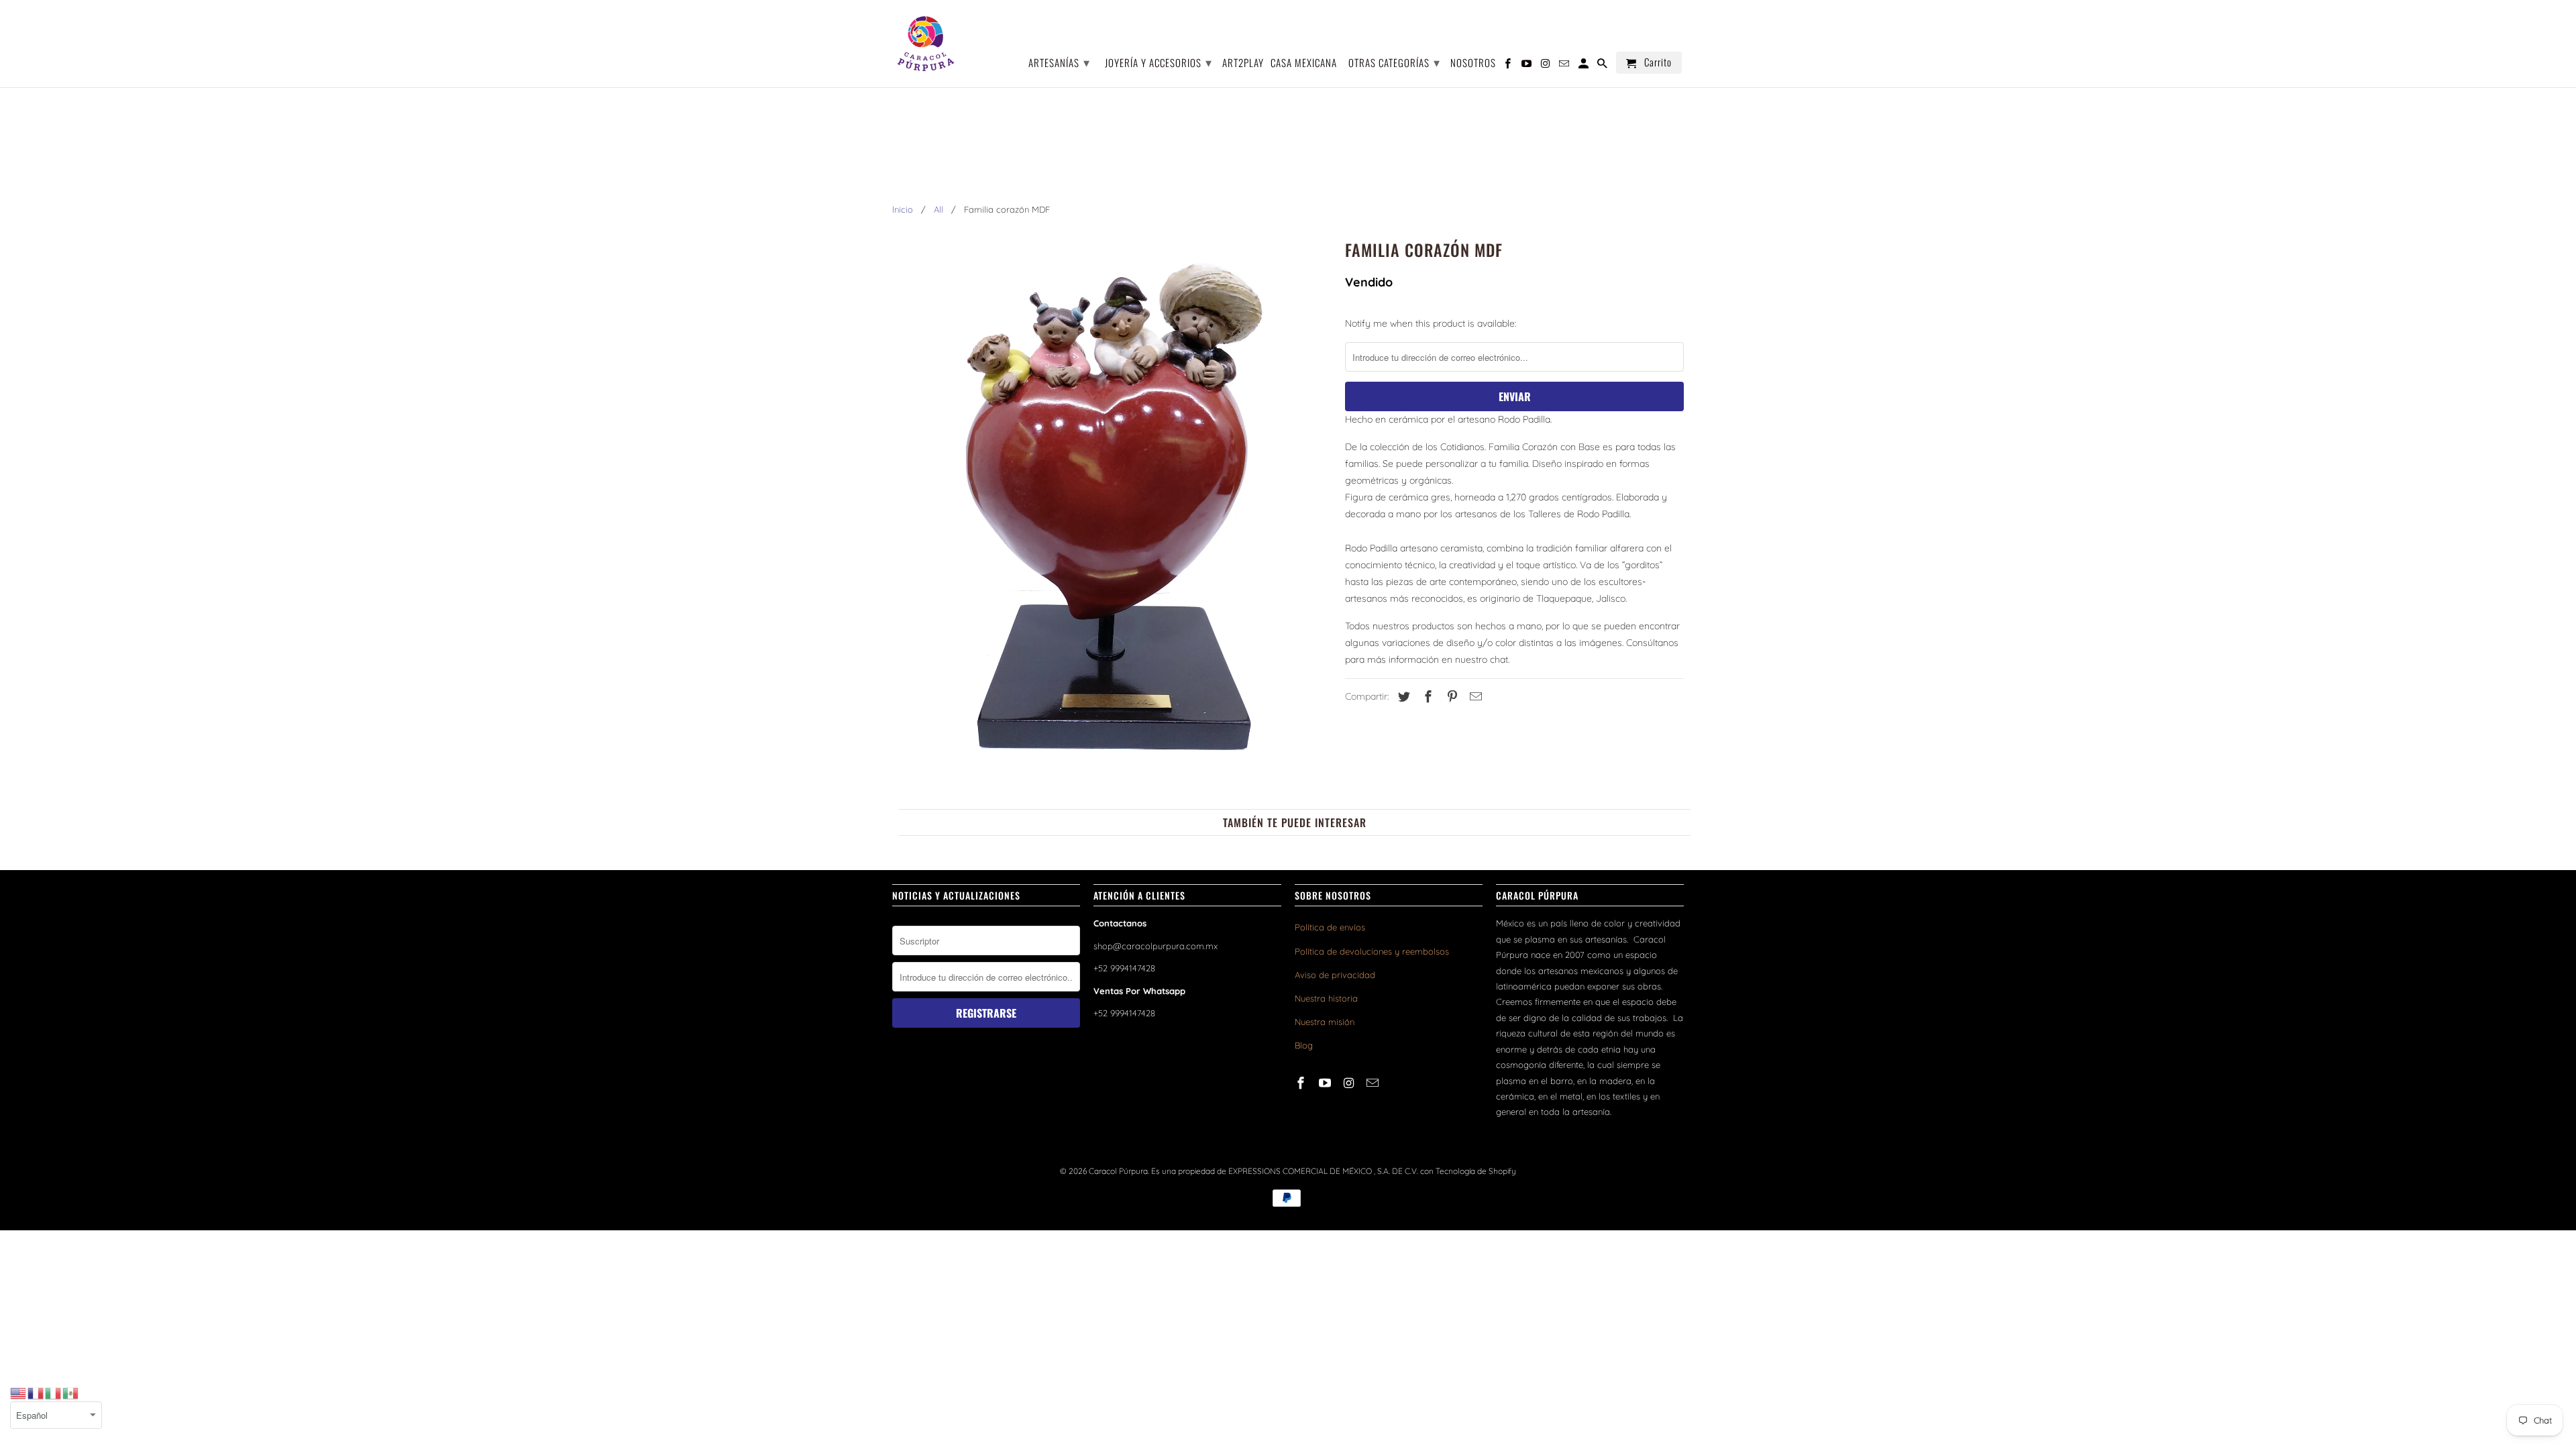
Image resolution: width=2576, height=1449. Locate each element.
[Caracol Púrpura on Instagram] (1350, 1083)
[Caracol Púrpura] (926, 44)
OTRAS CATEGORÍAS (1394, 62)
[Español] (71, 1393)
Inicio (903, 209)
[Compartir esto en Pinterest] (1450, 697)
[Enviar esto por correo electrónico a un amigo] (1474, 697)
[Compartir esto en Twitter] (1402, 697)
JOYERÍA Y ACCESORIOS (1159, 62)
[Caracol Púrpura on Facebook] (1302, 1083)
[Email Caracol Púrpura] (1374, 1083)
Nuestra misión (1325, 1022)
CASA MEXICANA (1304, 63)
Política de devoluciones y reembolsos (1372, 951)
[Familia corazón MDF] (1112, 509)
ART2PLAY (1243, 63)
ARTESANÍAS (1059, 62)
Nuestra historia (1326, 998)
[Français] (36, 1393)
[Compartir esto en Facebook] (1426, 697)
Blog (1304, 1045)
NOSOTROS (1473, 63)
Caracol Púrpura (1118, 1171)
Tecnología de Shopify (1476, 1171)
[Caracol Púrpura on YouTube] (1326, 1083)
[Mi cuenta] (1585, 65)
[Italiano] (54, 1393)
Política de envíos (1330, 927)
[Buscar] (1603, 65)
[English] (19, 1393)
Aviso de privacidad (1335, 975)
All (938, 209)
